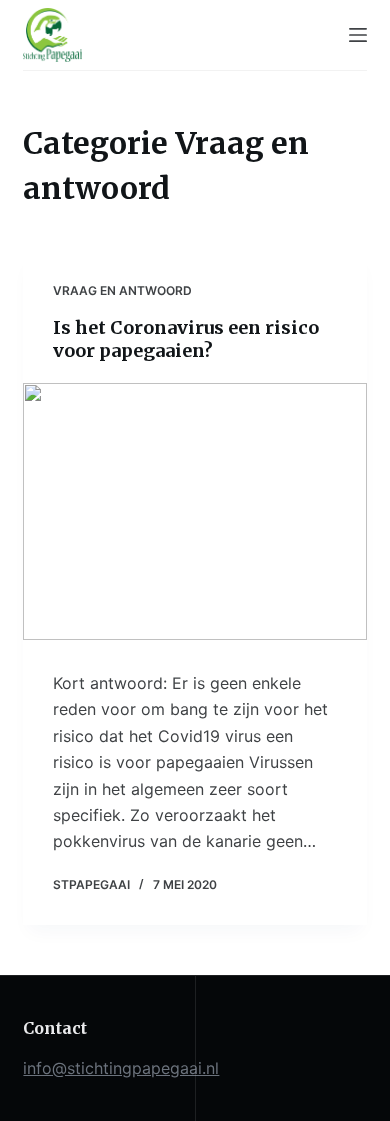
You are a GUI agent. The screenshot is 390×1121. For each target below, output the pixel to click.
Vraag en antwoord (122, 290)
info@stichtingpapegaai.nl (121, 1068)
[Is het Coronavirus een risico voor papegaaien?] (194, 511)
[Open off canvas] (358, 35)
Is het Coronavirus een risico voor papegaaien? (186, 339)
